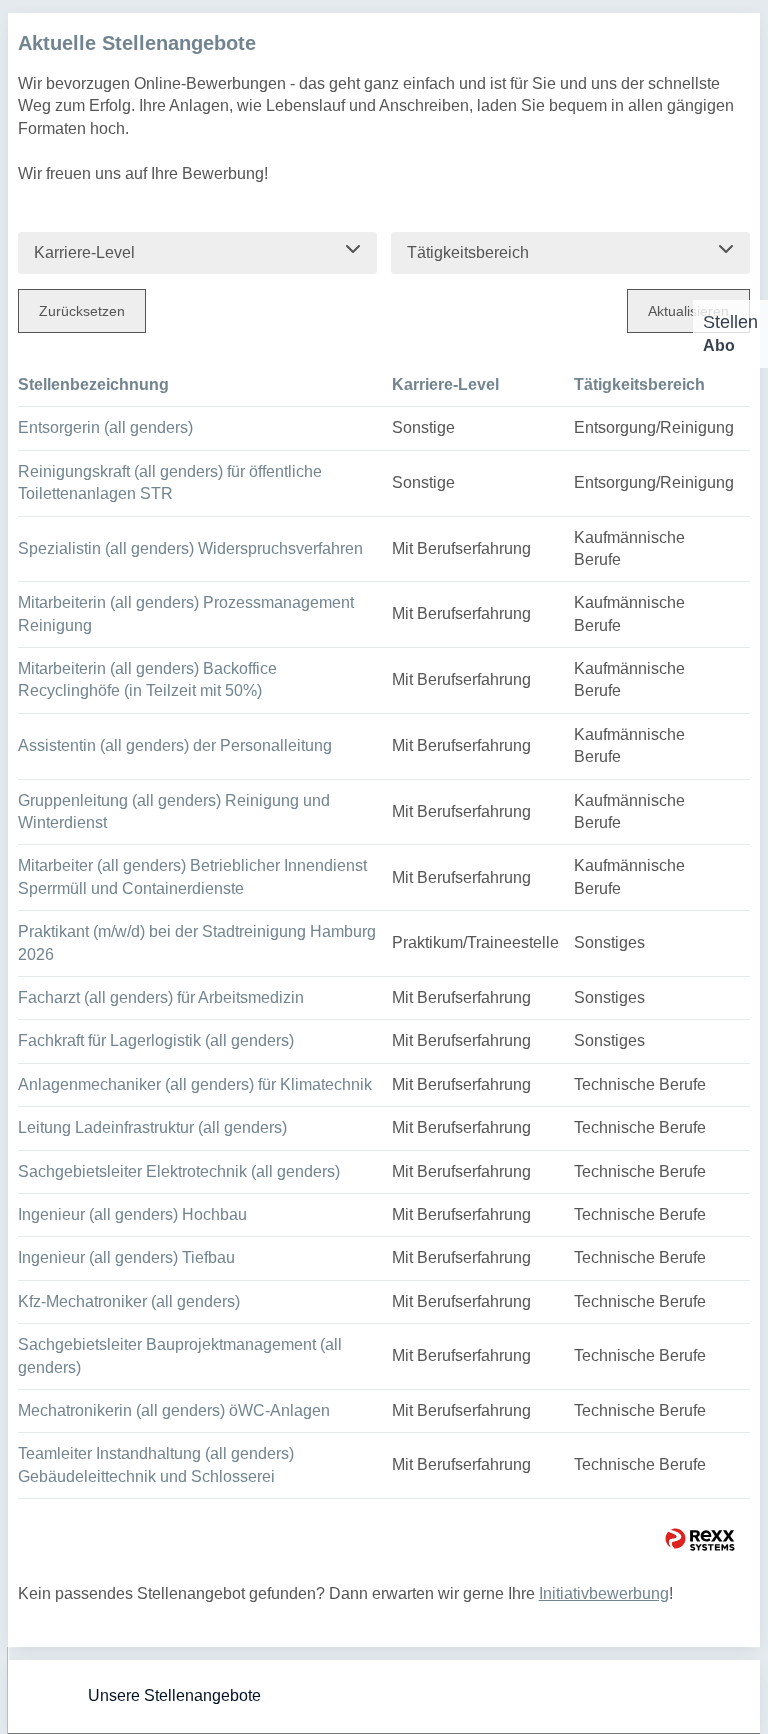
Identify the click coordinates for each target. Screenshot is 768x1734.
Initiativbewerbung (604, 1593)
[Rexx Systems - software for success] (700, 1539)
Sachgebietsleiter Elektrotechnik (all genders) (179, 1171)
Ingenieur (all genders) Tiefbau (126, 1257)
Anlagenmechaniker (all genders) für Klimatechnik (195, 1084)
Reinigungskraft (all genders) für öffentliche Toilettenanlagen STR (170, 482)
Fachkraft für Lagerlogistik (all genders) (156, 1040)
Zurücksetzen (82, 311)
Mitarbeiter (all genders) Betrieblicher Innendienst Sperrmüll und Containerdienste (192, 876)
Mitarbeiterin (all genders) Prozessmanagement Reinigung (186, 613)
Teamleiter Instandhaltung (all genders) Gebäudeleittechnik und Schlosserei (156, 1464)
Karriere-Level (445, 384)
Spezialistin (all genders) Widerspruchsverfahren (190, 548)
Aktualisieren (688, 311)
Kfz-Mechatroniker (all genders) (129, 1301)
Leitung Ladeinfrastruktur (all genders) (152, 1127)
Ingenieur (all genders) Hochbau (132, 1214)
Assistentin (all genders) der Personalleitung (175, 745)
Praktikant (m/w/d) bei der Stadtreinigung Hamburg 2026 (197, 942)
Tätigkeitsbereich (639, 384)
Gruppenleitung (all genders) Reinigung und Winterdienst (174, 811)
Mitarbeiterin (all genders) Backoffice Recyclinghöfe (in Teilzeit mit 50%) (147, 679)
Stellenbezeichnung (93, 384)
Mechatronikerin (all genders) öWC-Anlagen (174, 1410)
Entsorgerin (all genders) (105, 427)
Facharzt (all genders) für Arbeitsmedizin (161, 997)
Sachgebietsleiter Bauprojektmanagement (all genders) (180, 1355)
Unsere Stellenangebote (174, 1695)
